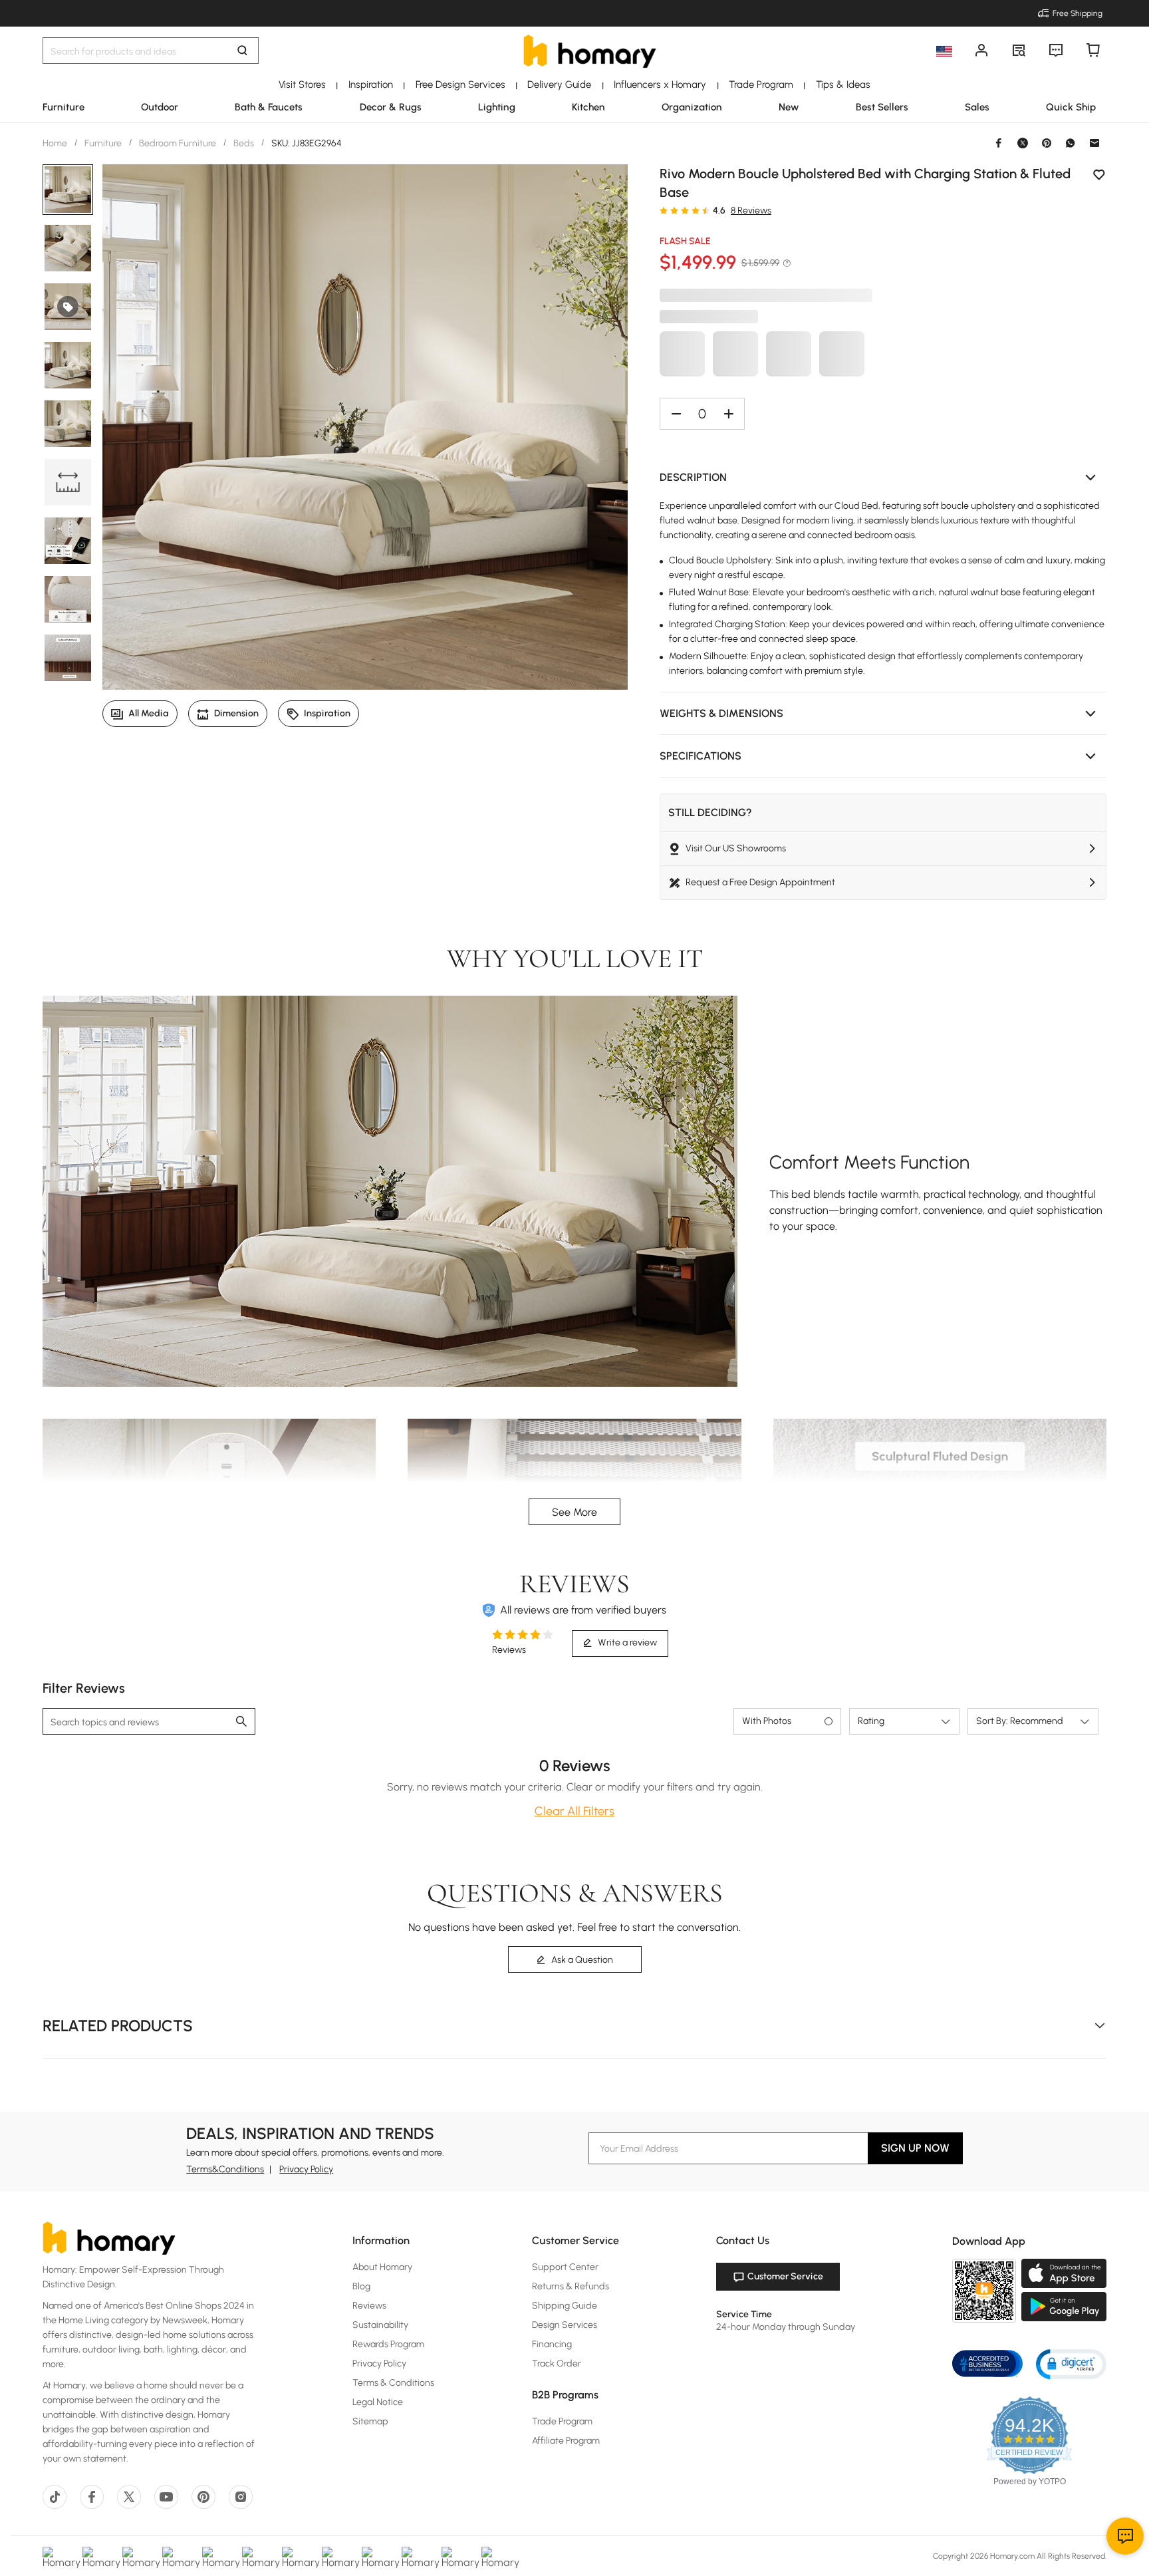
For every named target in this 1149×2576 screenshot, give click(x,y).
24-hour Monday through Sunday (786, 2327)
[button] (883, 478)
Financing (552, 2344)
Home (56, 143)
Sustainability (380, 2325)
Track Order (557, 2363)
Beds (244, 143)
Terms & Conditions (393, 2383)
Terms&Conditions (225, 2169)
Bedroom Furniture (178, 143)
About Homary (382, 2267)
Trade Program (562, 2421)
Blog (361, 2286)
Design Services (565, 2325)
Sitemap (370, 2421)
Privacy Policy (306, 2169)
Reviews (369, 2306)
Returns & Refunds (571, 2286)
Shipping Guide (565, 2306)
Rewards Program (388, 2344)
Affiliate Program (566, 2441)
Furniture (103, 143)
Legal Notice (378, 2402)
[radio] (664, 210)
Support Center (565, 2267)
